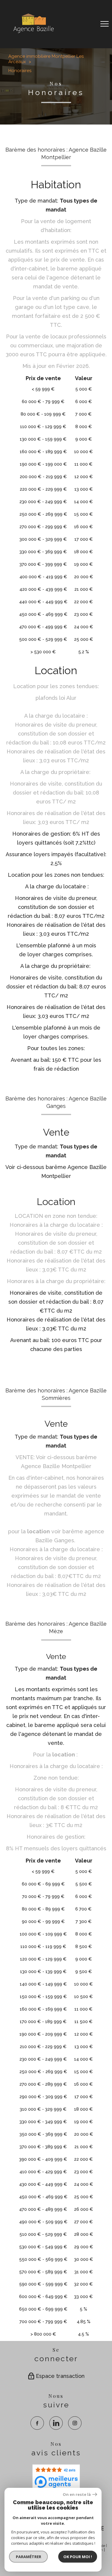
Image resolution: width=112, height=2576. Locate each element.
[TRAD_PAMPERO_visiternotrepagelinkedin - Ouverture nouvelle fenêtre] (56, 2423)
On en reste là (77, 2495)
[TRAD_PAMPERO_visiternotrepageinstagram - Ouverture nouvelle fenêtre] (75, 2423)
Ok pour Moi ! (78, 2557)
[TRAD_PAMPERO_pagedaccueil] (33, 33)
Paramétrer (29, 2557)
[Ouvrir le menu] (105, 24)
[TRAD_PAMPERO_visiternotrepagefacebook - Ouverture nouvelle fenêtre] (37, 2423)
